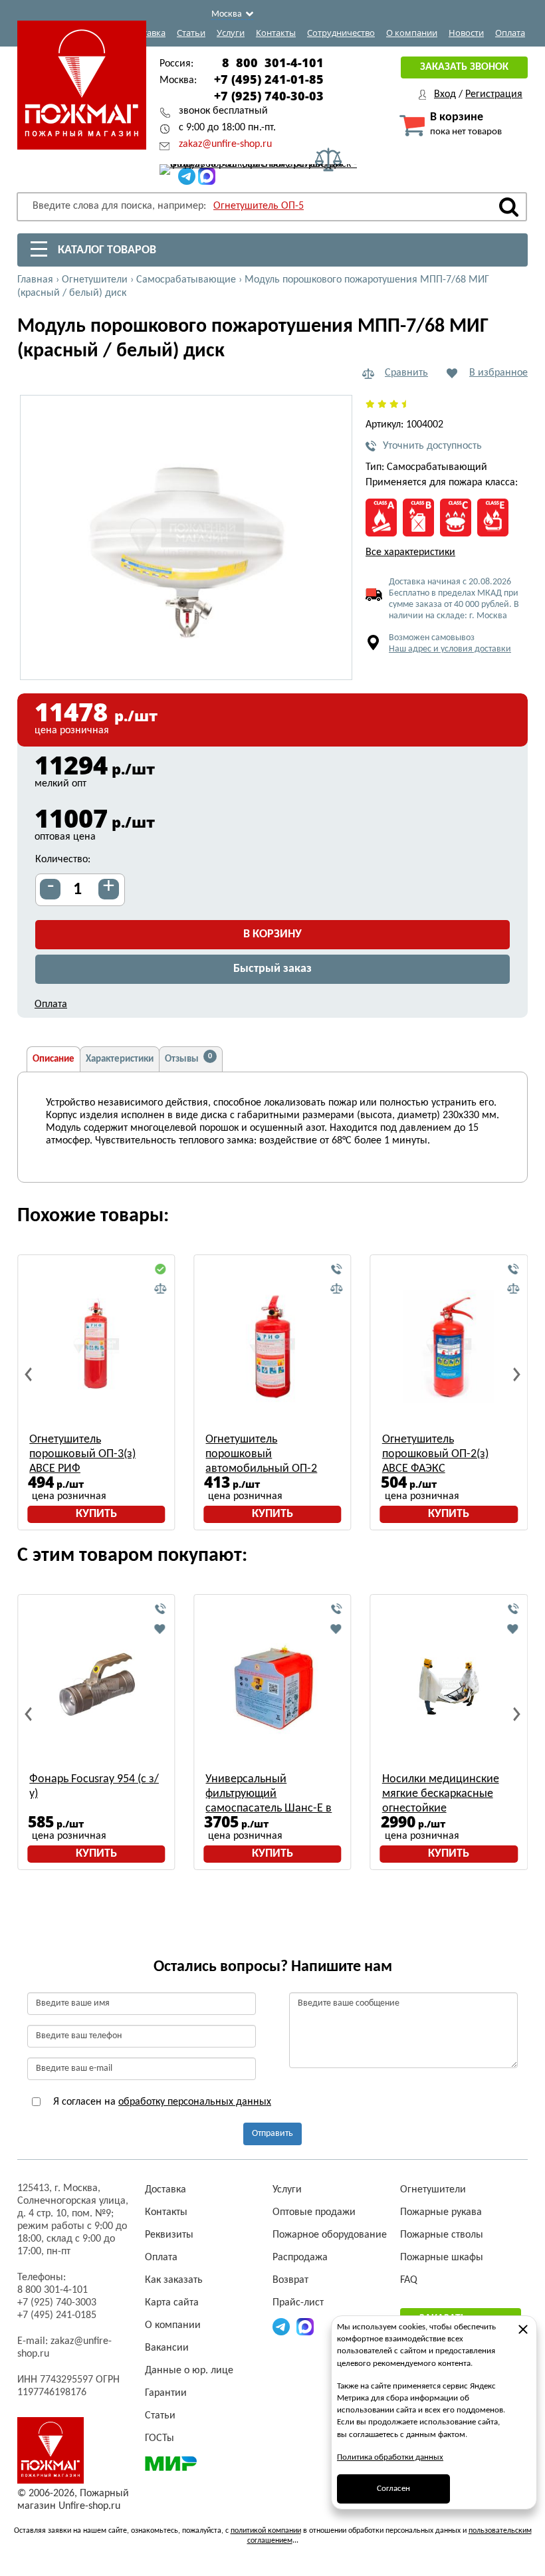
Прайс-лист (298, 2303)
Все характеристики (410, 552)
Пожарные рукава (441, 2212)
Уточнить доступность (432, 446)
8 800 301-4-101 (273, 62)
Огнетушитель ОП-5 (259, 206)
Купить (96, 1514)
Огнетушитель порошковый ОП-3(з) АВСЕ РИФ (82, 1454)
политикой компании (266, 2531)
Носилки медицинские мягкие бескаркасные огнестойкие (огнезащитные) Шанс (441, 1795)
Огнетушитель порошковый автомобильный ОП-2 (261, 1454)
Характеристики (120, 1059)
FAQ (409, 2280)
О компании (412, 33)
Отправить (272, 2134)
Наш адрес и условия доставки (450, 649)
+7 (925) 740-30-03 (269, 96)
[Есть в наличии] (160, 1270)
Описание (54, 1059)
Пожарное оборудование (330, 2235)
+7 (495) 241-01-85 (269, 79)
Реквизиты (169, 2235)
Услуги (231, 33)
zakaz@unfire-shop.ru (225, 144)
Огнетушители (433, 2190)
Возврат (290, 2280)
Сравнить (406, 373)
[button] (334, 662)
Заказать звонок (464, 67)
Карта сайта (172, 2303)
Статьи (191, 33)
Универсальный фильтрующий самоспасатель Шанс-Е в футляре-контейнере (269, 1795)
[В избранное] (160, 1629)
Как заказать (174, 2280)
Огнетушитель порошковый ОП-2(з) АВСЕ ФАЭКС (435, 1454)
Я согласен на (161, 2102)
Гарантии (166, 2393)
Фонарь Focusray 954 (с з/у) (94, 1787)
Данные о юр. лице (189, 2371)
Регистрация (494, 94)
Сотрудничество (341, 33)
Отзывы (188, 1058)
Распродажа (300, 2258)
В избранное (498, 373)
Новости (466, 33)
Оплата (510, 33)
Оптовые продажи (314, 2212)
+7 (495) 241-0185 (57, 2315)
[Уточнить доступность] (337, 1270)
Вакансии (167, 2348)
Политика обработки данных (390, 2457)
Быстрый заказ (272, 969)
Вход (445, 94)
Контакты (276, 33)
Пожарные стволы (442, 2235)
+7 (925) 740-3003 (57, 2303)
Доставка (147, 33)
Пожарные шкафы (442, 2258)
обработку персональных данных (195, 2102)
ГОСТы (160, 2438)
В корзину (272, 934)
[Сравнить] (160, 1289)
